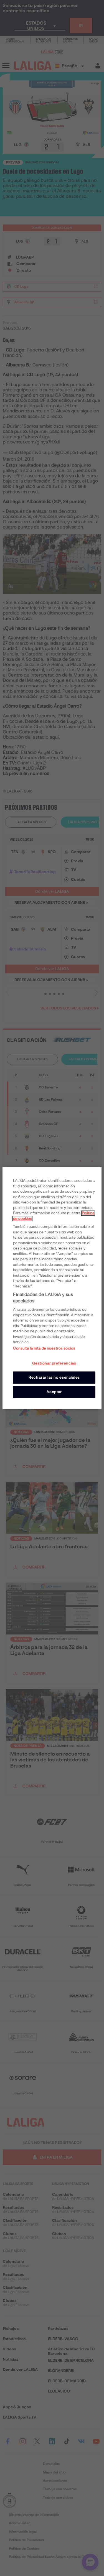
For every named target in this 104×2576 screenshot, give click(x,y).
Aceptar (54, 1392)
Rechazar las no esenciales (54, 1377)
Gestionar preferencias (54, 1363)
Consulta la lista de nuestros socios (44, 1348)
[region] (52, 1288)
